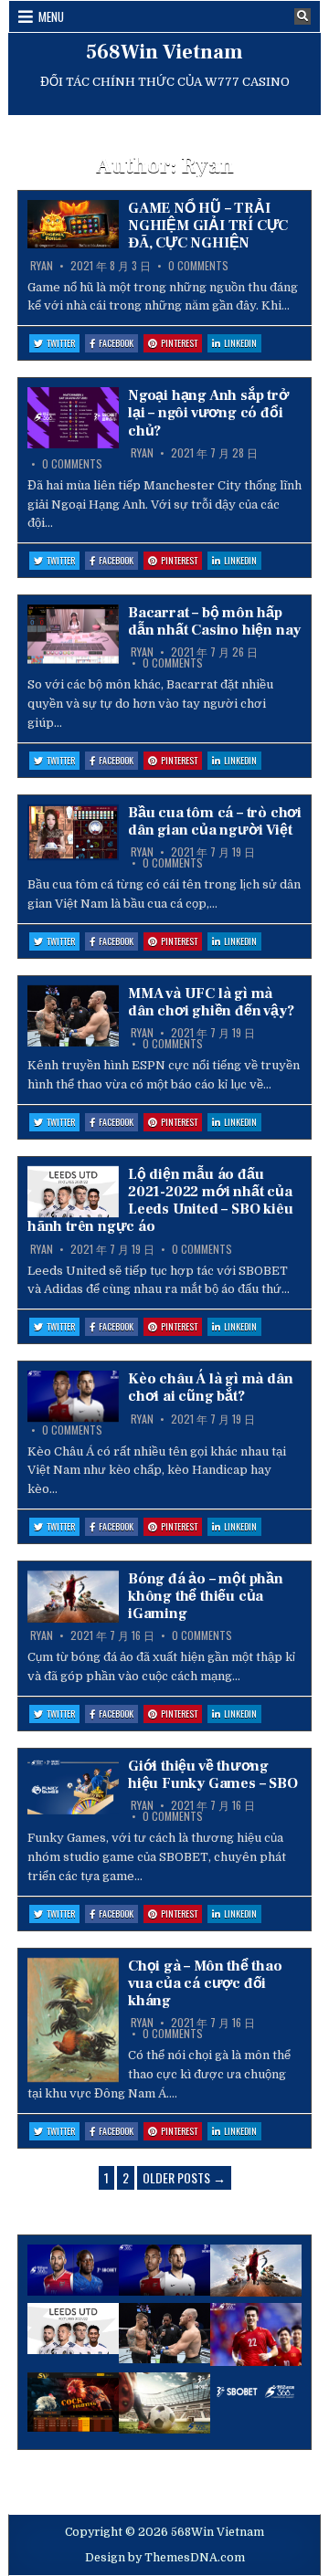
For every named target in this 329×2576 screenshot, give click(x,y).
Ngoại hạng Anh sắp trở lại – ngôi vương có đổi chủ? (208, 413)
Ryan (42, 266)
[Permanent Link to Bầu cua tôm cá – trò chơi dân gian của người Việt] (73, 833)
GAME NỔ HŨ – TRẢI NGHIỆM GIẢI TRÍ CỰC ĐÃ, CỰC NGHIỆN (208, 226)
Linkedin (243, 344)
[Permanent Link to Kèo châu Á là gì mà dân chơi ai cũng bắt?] (73, 1396)
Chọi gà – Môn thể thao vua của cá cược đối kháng (205, 1983)
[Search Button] (302, 16)
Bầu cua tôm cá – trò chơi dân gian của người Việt (215, 821)
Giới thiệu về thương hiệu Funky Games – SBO (213, 1775)
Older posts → (184, 2177)
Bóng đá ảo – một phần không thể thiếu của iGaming (206, 1596)
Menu (51, 16)
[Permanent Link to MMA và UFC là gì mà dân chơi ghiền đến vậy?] (73, 1016)
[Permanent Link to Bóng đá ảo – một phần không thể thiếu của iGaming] (73, 1597)
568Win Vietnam (164, 52)
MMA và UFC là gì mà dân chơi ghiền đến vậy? (211, 1002)
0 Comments (198, 266)
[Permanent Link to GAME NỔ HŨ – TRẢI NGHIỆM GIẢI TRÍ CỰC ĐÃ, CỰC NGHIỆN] (73, 224)
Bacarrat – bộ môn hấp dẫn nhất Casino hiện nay (214, 621)
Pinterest (181, 344)
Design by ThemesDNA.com (165, 2558)
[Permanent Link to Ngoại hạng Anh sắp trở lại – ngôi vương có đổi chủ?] (73, 418)
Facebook (118, 344)
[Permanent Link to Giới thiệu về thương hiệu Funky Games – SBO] (73, 1786)
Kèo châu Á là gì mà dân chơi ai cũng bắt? (210, 1388)
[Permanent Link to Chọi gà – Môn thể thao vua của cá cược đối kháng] (73, 2020)
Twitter (63, 344)
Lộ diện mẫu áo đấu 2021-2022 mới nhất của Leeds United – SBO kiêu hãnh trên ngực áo (160, 1201)
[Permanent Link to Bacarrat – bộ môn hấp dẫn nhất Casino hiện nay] (73, 634)
